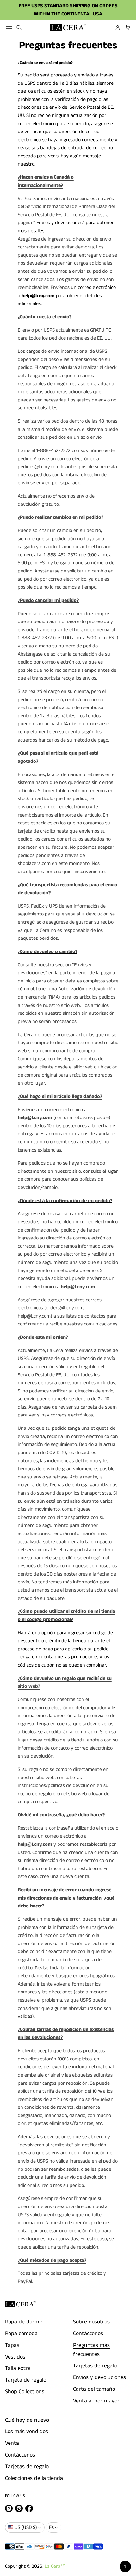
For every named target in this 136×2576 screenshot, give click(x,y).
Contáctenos (88, 2334)
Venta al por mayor (96, 2401)
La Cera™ (55, 2566)
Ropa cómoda (21, 2334)
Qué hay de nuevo (27, 2420)
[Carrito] (127, 28)
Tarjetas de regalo (95, 2366)
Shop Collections (25, 2392)
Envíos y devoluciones (99, 2377)
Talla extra (18, 2368)
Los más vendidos (27, 2432)
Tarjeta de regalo (26, 2380)
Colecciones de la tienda (34, 2478)
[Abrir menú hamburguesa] (9, 28)
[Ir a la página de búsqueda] (19, 28)
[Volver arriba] (125, 2567)
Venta (12, 2443)
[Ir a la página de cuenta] (118, 28)
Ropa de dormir (24, 2322)
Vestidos (15, 2357)
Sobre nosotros (91, 2322)
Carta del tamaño (94, 2389)
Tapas (12, 2345)
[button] (19, 28)
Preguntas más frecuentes (91, 2350)
